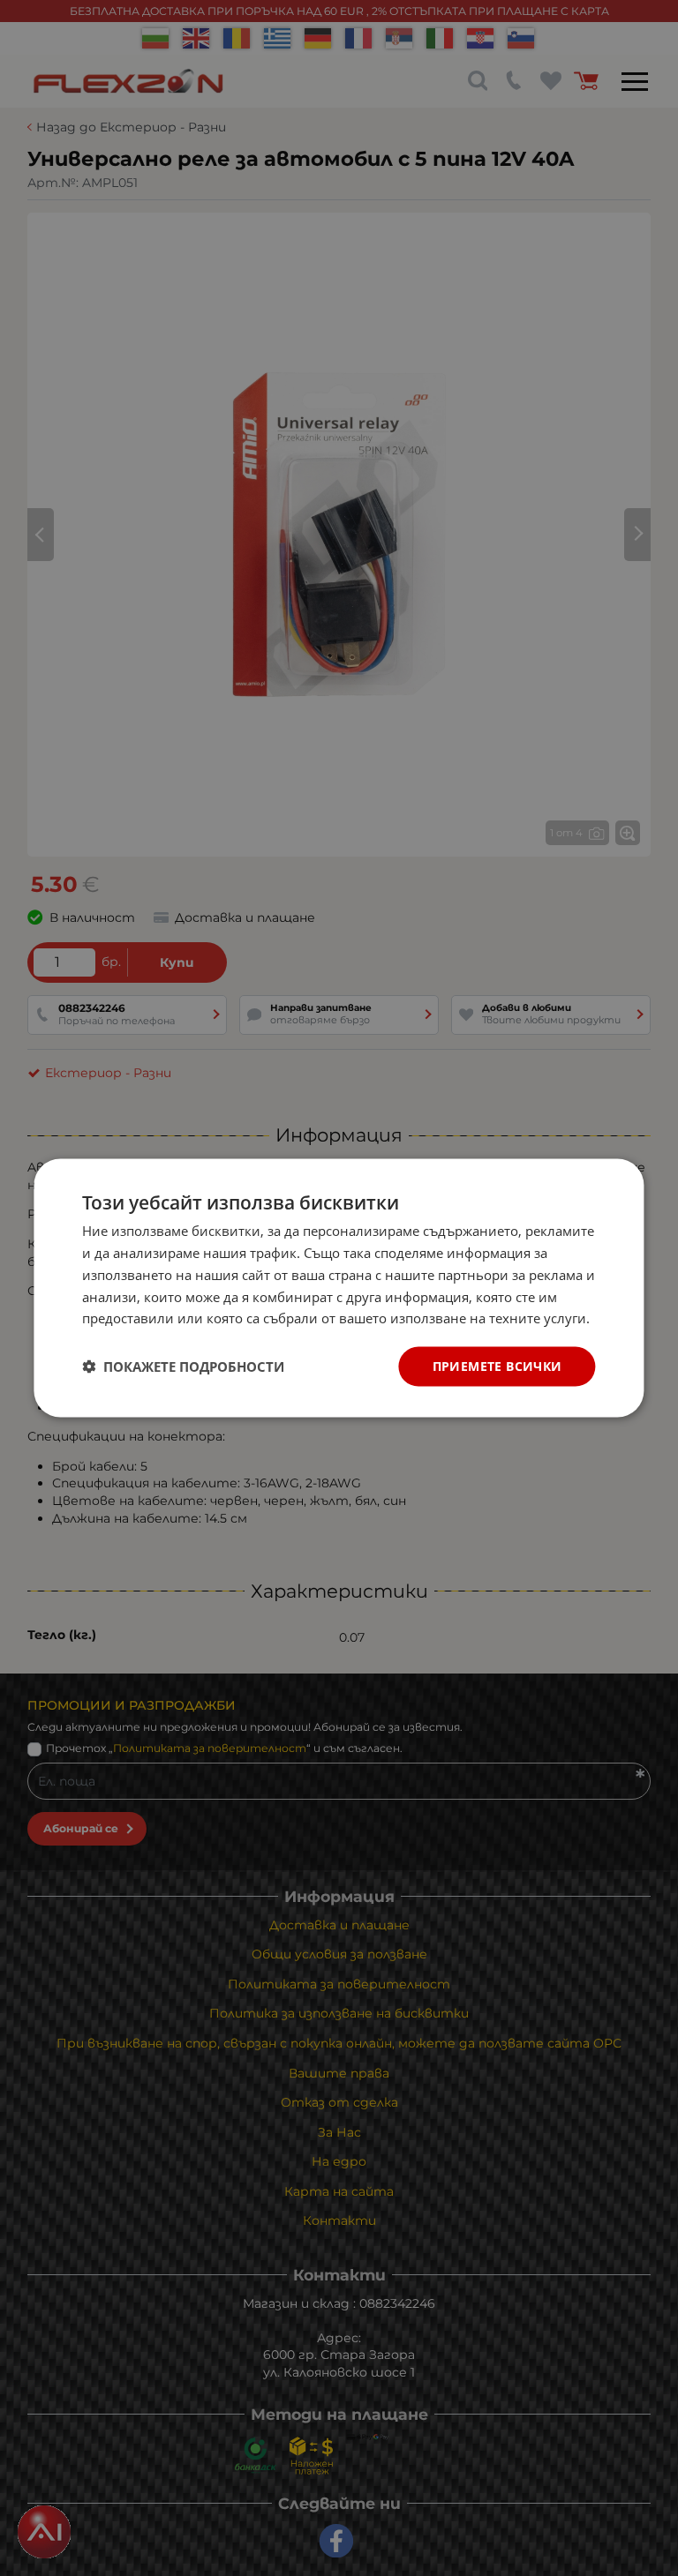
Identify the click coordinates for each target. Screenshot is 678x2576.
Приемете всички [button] (497, 1366)
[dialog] (339, 1288)
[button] (183, 1367)
